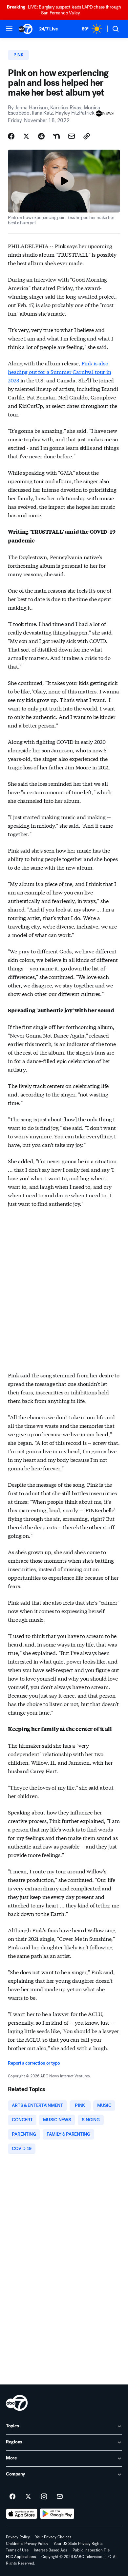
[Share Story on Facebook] (11, 136)
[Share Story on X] (26, 136)
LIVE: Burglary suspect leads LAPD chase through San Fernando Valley (64, 10)
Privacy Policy (18, 2537)
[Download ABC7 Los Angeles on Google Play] (57, 2514)
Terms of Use (17, 2550)
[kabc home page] (17, 2403)
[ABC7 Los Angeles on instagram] (44, 2497)
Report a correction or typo (34, 2063)
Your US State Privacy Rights (78, 2544)
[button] (9, 28)
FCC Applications (21, 2557)
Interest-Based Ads (51, 2550)
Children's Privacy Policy (27, 2544)
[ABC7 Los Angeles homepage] (26, 29)
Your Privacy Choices (53, 2537)
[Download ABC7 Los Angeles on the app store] (22, 2514)
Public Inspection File (91, 2550)
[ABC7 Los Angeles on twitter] (28, 2497)
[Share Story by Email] (72, 136)
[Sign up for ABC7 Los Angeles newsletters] (60, 2497)
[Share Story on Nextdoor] (56, 136)
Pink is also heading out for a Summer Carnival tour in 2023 (59, 371)
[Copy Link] (87, 136)
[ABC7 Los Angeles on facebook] (12, 2497)
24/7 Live (48, 29)
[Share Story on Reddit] (41, 136)
